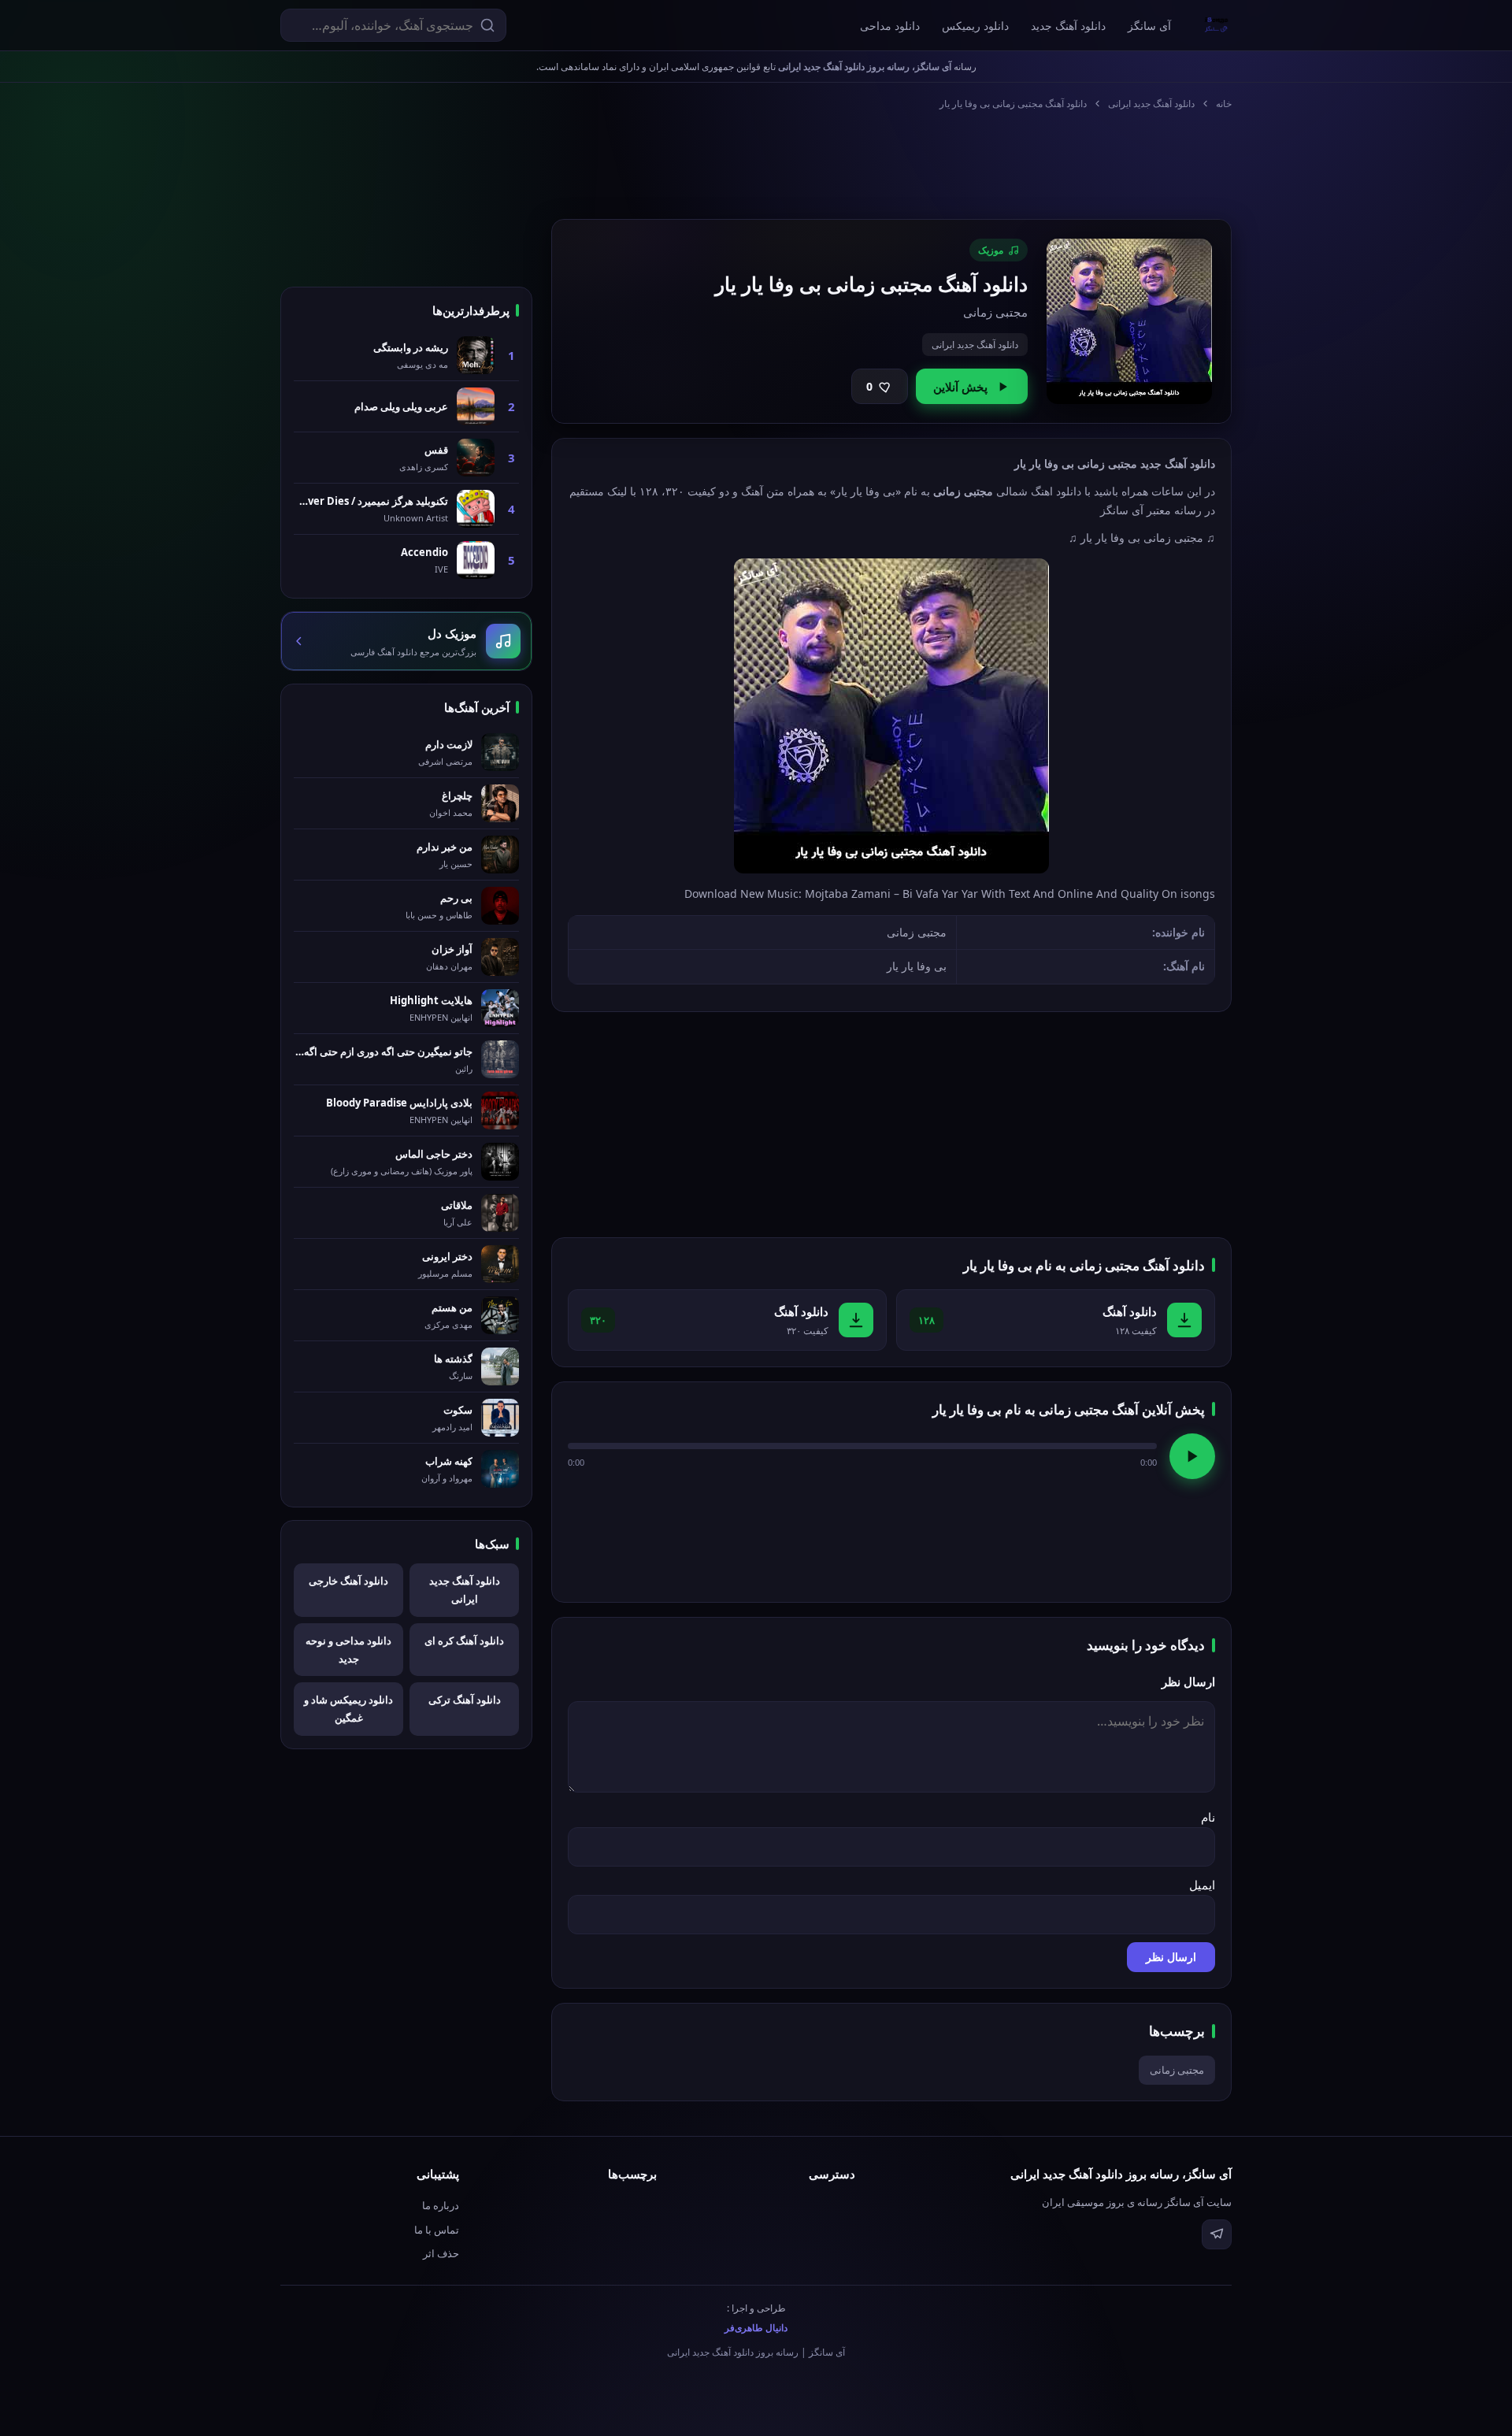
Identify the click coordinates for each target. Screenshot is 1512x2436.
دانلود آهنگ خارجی (348, 1581)
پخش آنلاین (960, 387)
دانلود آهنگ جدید (1068, 26)
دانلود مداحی (890, 26)
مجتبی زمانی (1177, 2070)
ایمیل (1202, 1885)
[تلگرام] (1217, 2234)
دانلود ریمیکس (975, 26)
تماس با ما (437, 2230)
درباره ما (441, 2205)
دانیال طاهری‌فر (756, 2328)
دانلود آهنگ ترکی (465, 1700)
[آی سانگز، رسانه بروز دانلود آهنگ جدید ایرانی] (1217, 25)
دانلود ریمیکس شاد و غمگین (348, 1709)
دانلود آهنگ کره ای (464, 1641)
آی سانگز (1149, 26)
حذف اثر (441, 2253)
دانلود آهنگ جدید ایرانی (1151, 104)
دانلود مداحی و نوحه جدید (348, 1650)
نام (1208, 1817)
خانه (1224, 104)
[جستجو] (487, 25)
